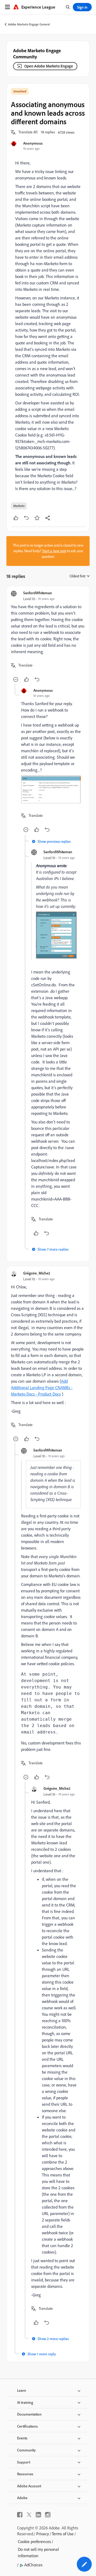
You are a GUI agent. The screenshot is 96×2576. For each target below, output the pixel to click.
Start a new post (54, 551)
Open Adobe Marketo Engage (49, 66)
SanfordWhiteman (38, 593)
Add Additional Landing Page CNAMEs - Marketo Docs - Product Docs (42, 1387)
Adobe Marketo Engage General (29, 24)
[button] (28, 132)
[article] (48, 637)
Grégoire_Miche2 (37, 1273)
